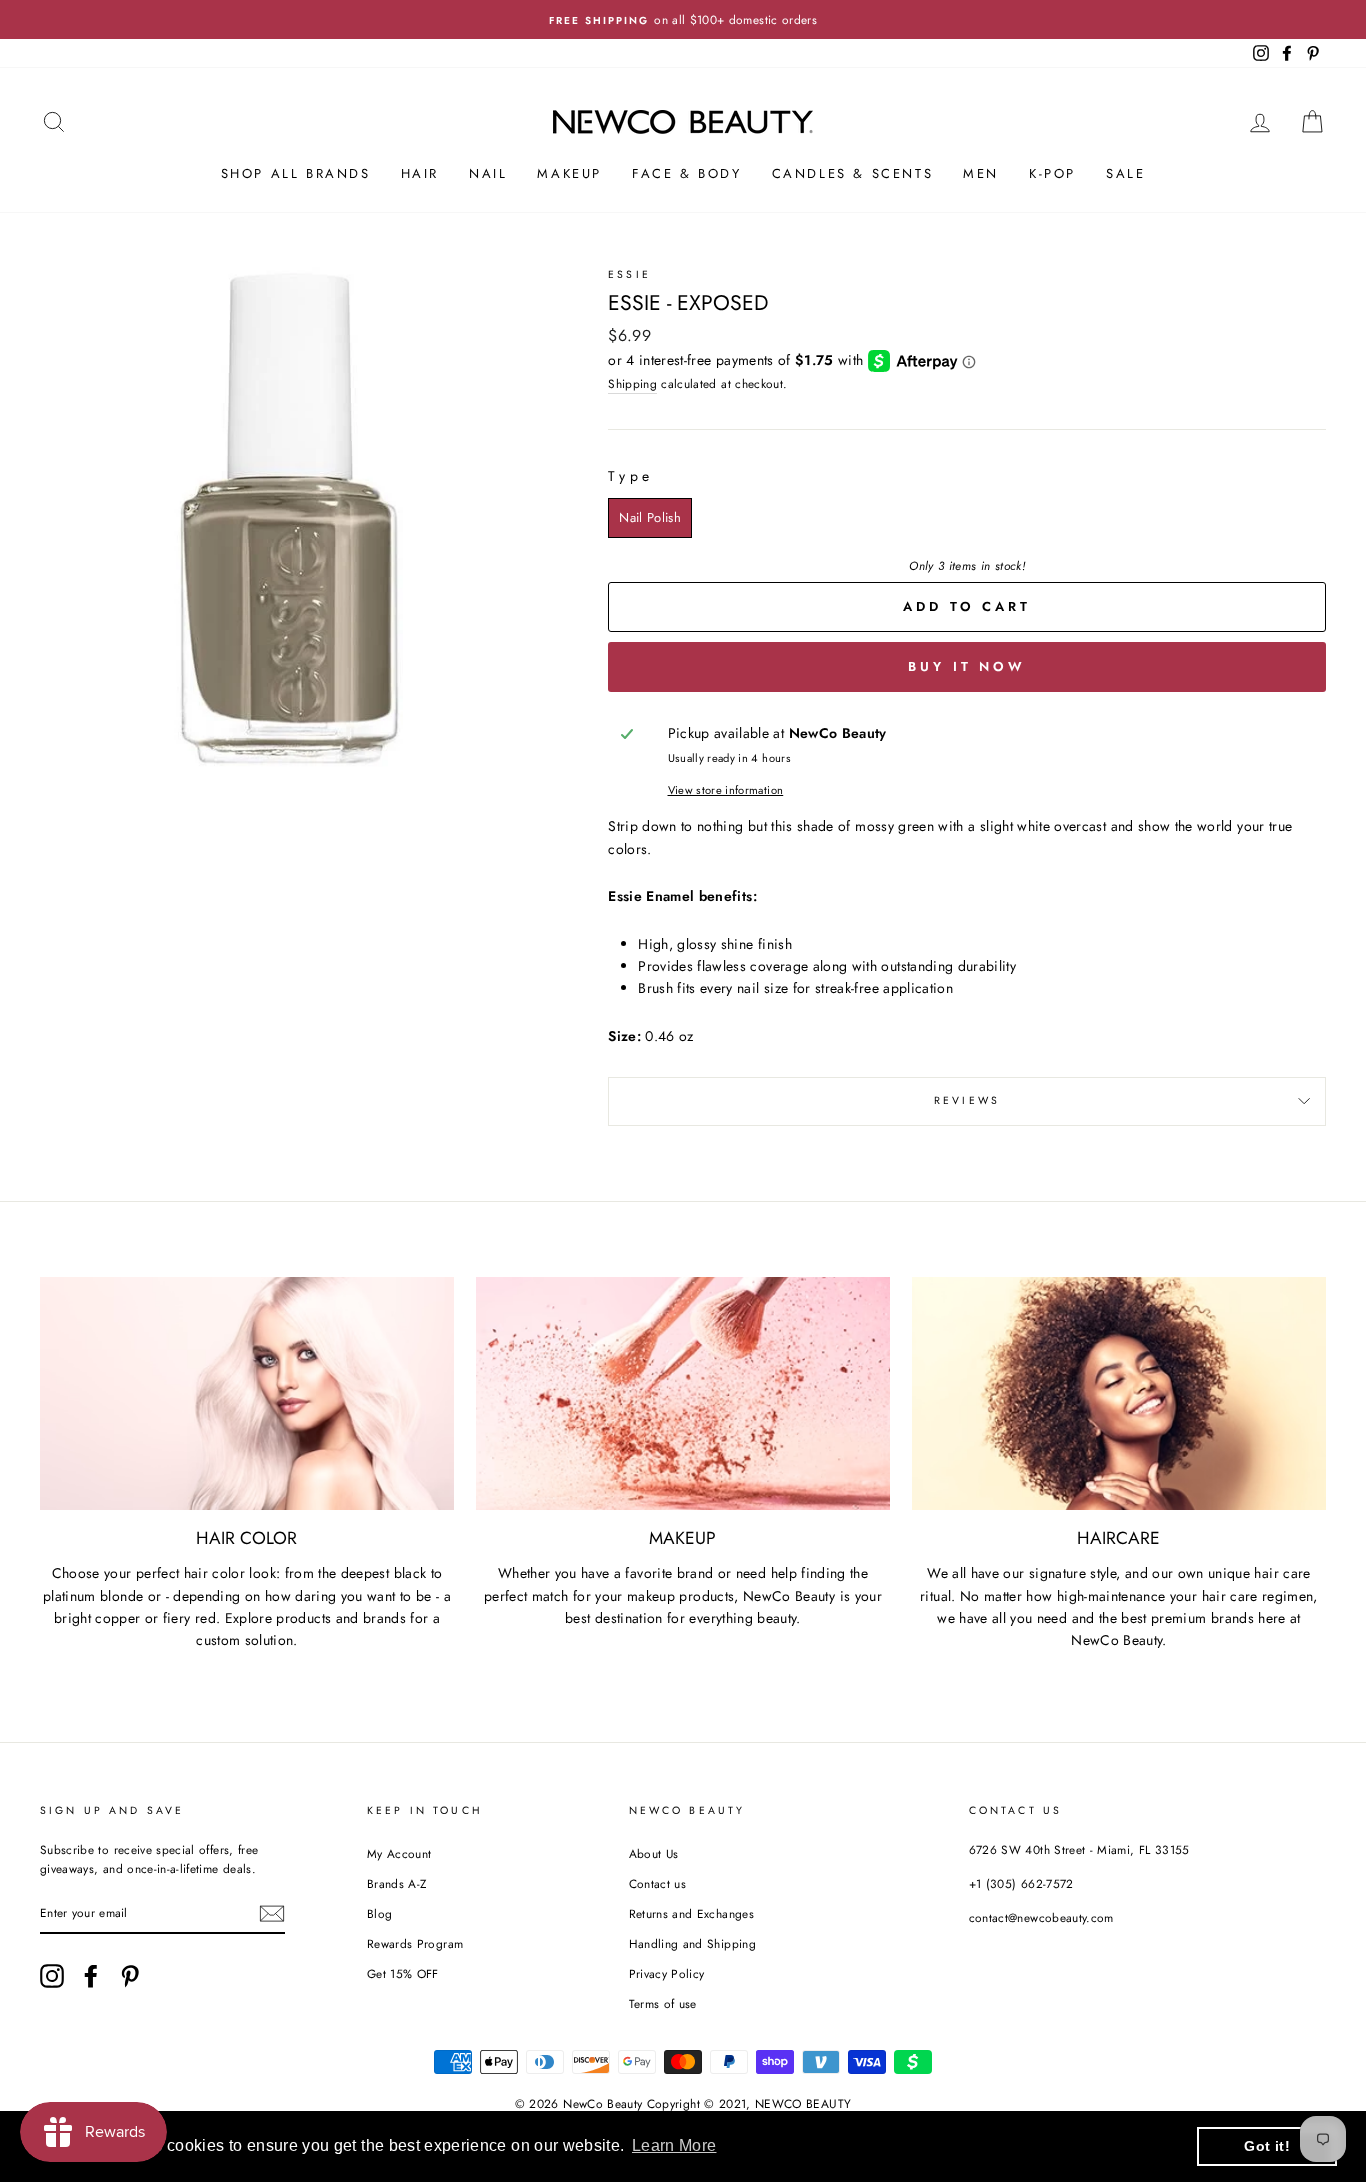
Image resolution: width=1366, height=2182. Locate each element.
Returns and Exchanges (691, 1913)
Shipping (632, 383)
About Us (654, 1853)
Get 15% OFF (403, 1973)
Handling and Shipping (692, 1943)
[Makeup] (683, 1393)
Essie (629, 274)
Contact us (658, 1883)
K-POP (1052, 173)
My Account (399, 1853)
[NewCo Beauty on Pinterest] (130, 1976)
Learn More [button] (674, 2145)
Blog (379, 1913)
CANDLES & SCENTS (853, 173)
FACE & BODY (687, 173)
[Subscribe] (272, 1913)
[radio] (650, 518)
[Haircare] (1119, 1393)
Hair (420, 173)
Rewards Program (415, 1943)
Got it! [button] (1266, 2146)
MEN (981, 173)
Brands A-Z (397, 1883)
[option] (683, 19)
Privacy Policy (667, 1973)
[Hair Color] (247, 1393)
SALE (1125, 173)
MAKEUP (569, 173)
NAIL (488, 173)
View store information (726, 790)
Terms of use (663, 2003)
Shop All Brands (296, 173)
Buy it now (967, 666)
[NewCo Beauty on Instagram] (52, 1976)
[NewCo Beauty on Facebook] (91, 1976)
